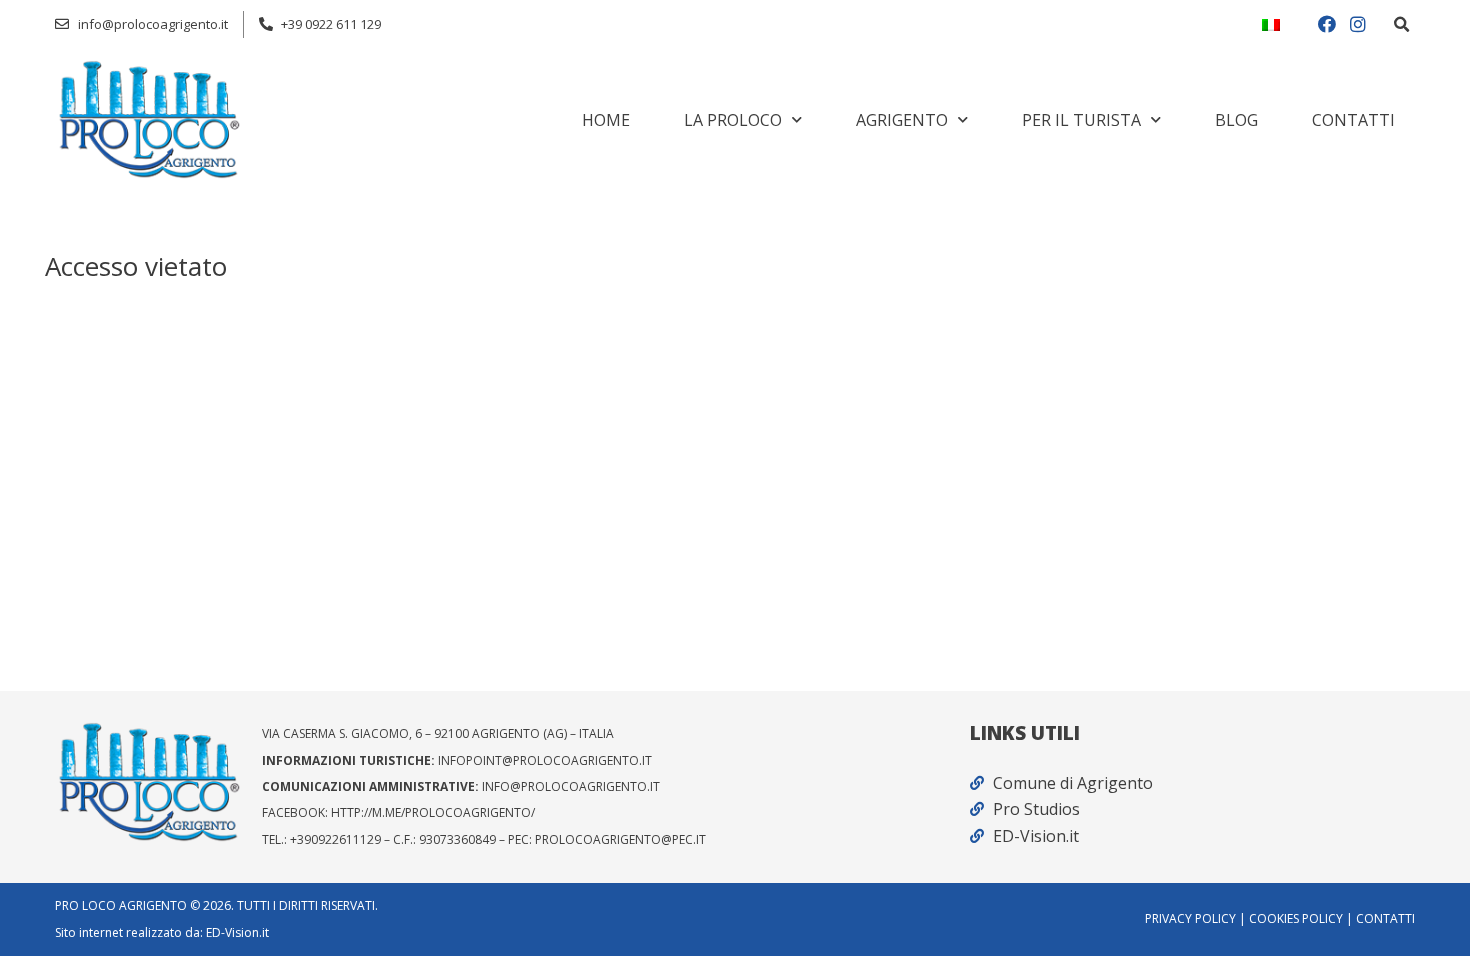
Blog (1236, 120)
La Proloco (733, 120)
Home (606, 120)
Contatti (1353, 120)
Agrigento (902, 120)
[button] (1401, 25)
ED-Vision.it (237, 932)
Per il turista (1081, 120)
